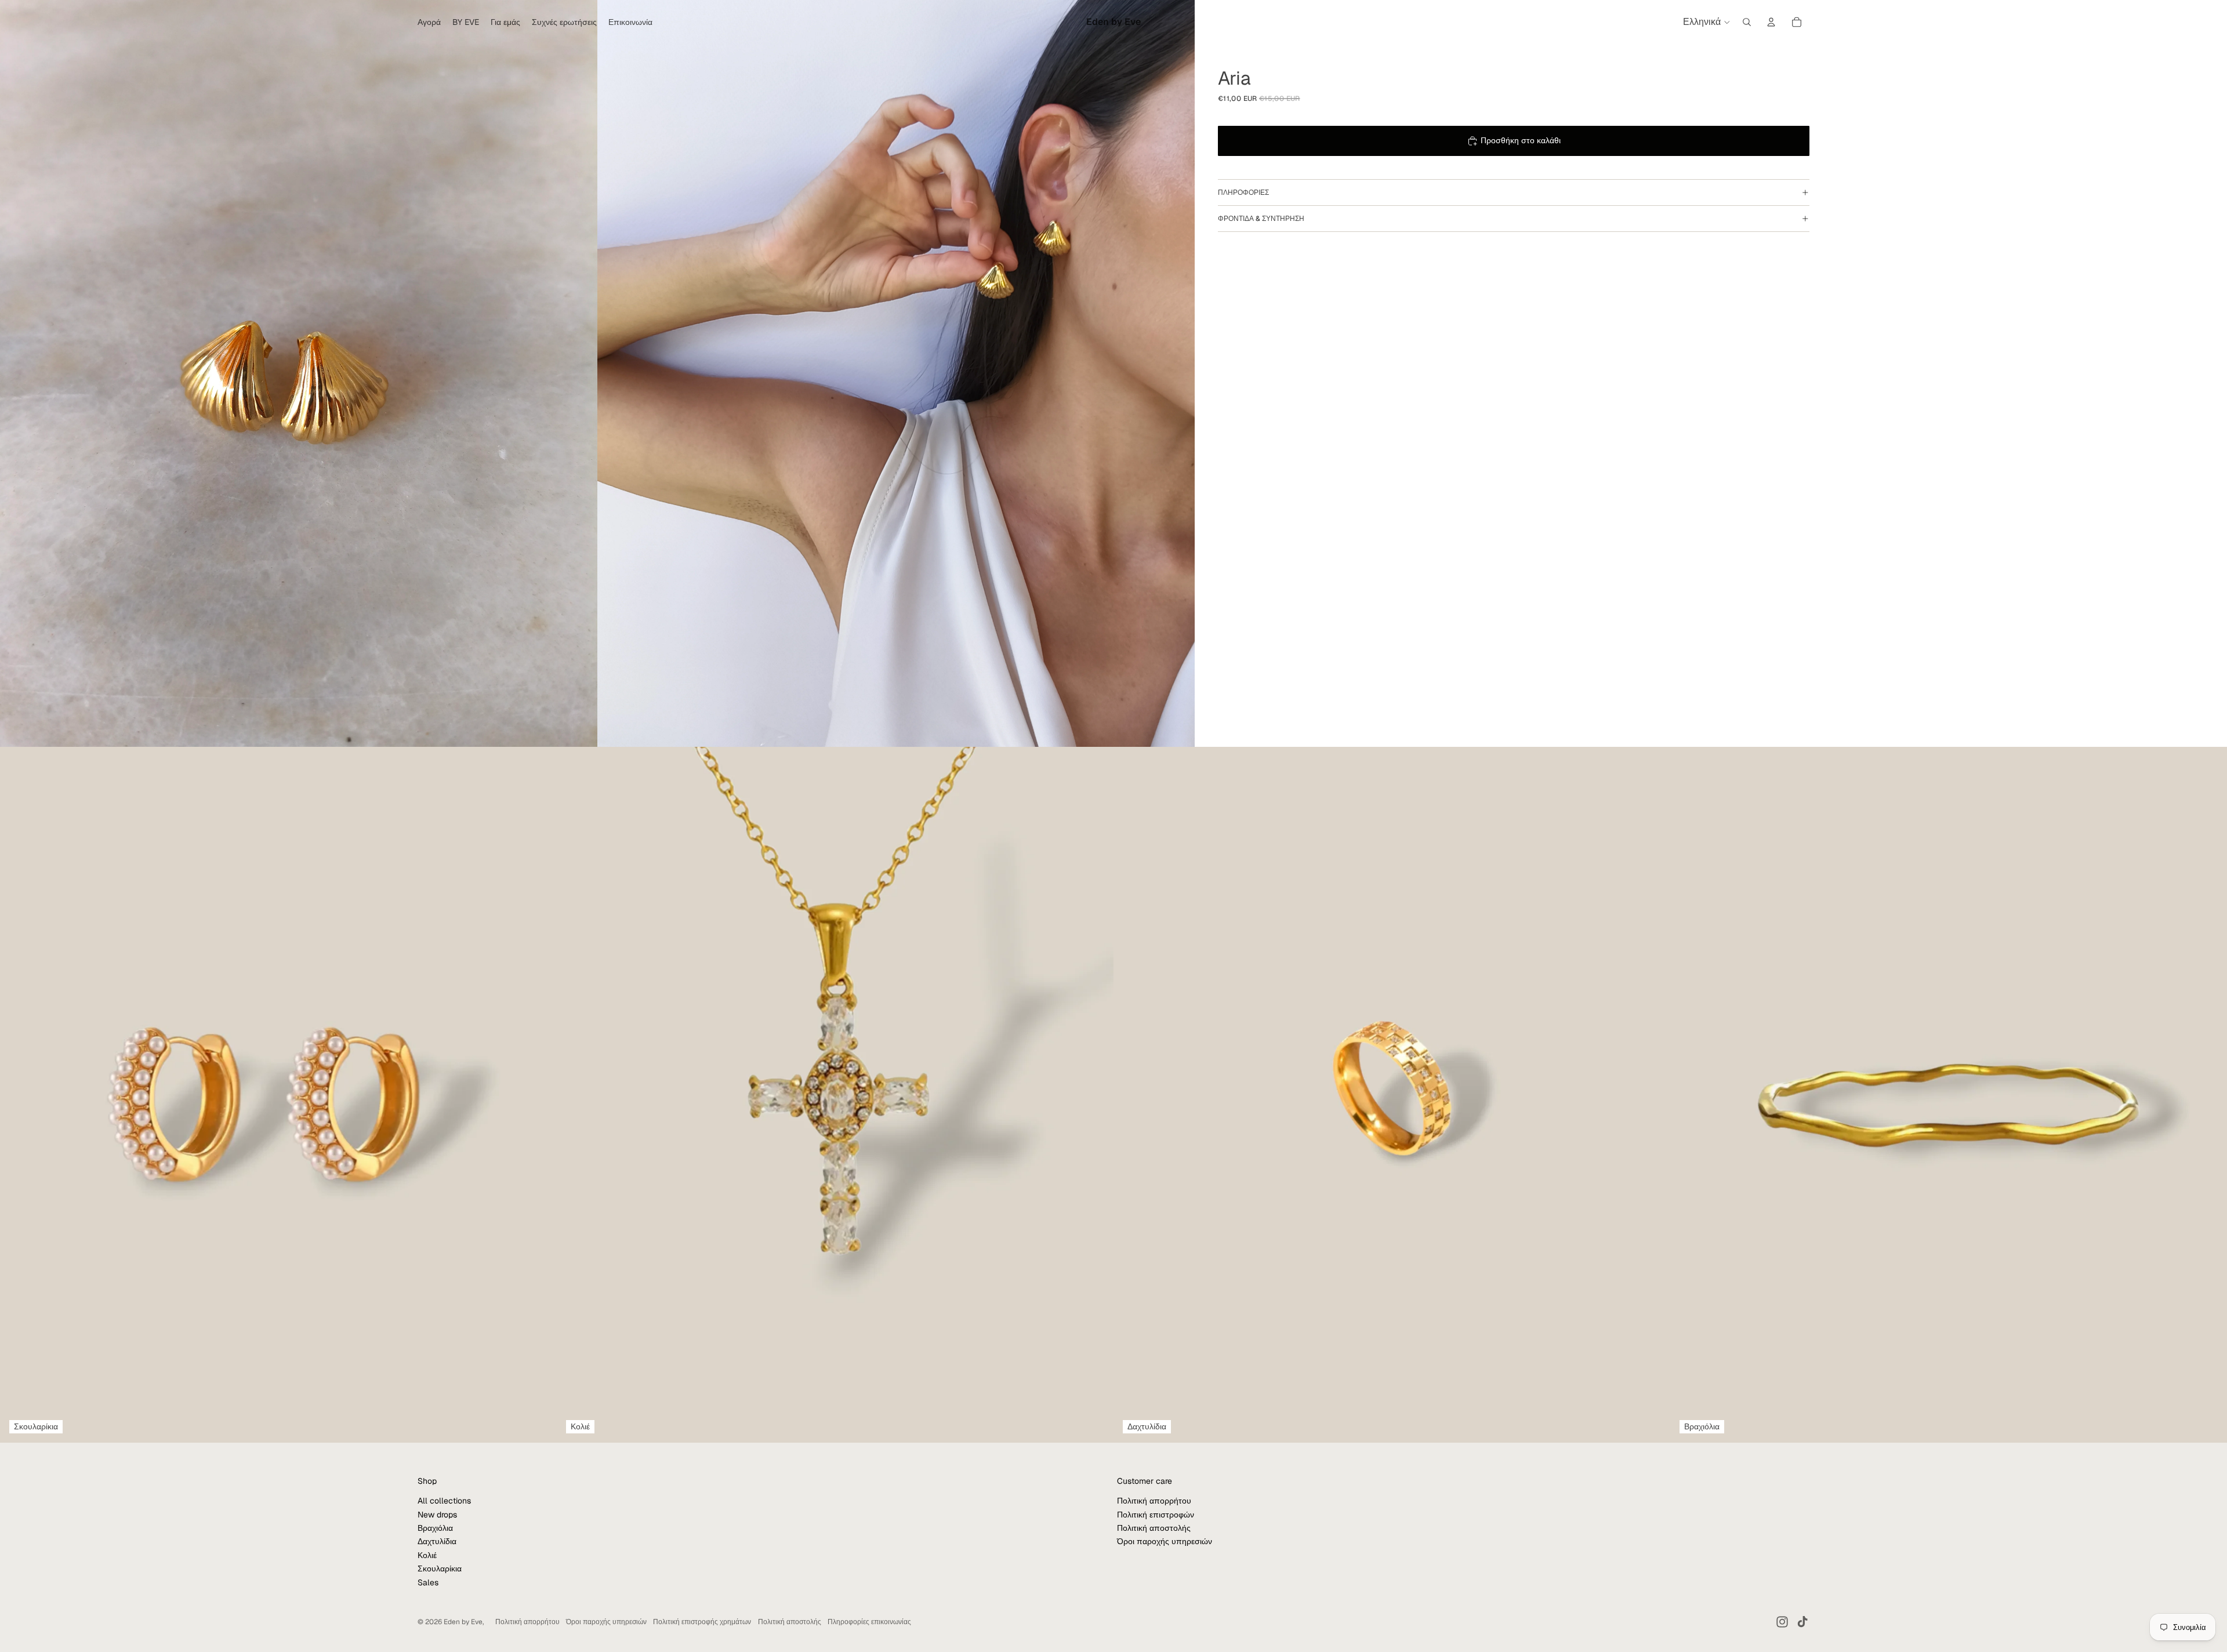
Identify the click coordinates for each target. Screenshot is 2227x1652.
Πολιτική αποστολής (1154, 1528)
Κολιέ (427, 1555)
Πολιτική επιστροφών (1156, 1515)
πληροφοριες (1243, 193)
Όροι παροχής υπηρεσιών (1165, 1541)
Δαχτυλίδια (437, 1541)
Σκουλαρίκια (440, 1569)
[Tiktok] (1802, 1622)
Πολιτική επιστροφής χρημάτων (702, 1622)
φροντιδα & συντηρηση (1261, 219)
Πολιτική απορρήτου (1154, 1501)
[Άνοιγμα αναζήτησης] (1747, 22)
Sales (428, 1582)
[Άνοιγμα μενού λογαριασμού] (1771, 22)
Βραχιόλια (435, 1528)
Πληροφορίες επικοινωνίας (869, 1622)
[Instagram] (1782, 1622)
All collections (444, 1501)
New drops (437, 1515)
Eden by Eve (463, 1622)
